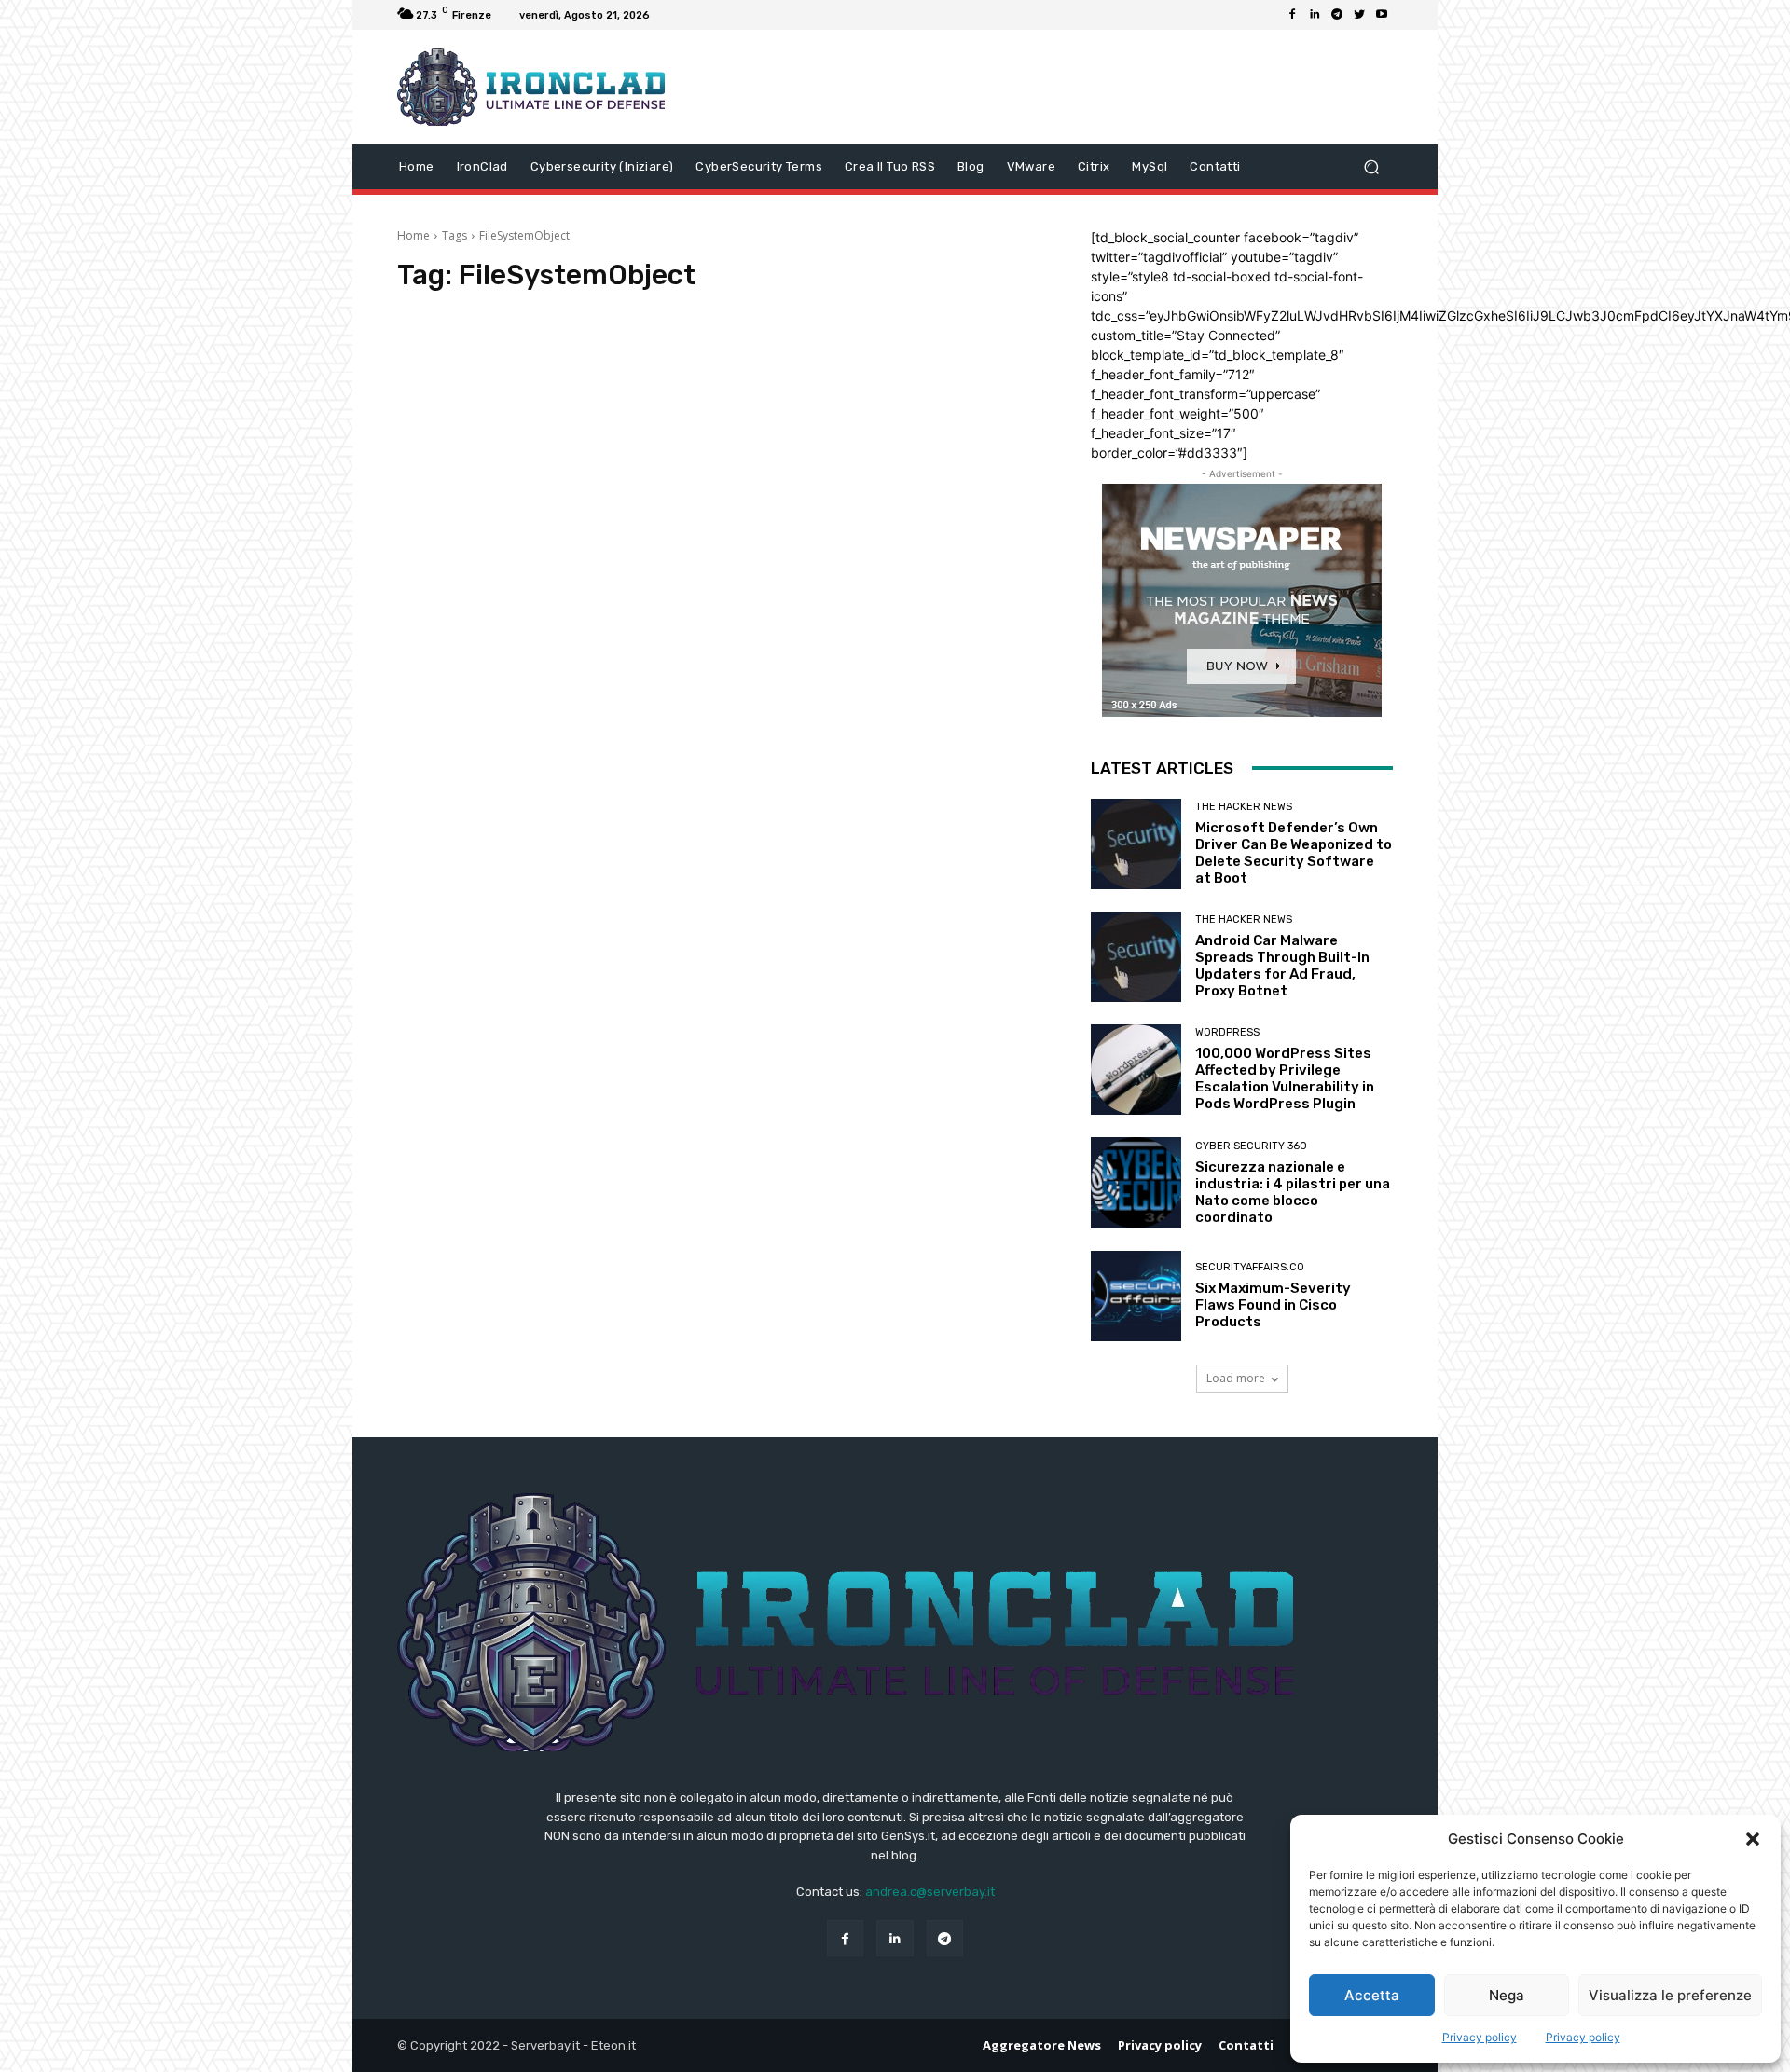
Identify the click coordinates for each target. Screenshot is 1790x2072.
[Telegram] (1337, 15)
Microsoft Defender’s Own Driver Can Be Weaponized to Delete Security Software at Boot (1294, 853)
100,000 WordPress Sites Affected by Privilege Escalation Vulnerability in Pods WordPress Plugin (1285, 1078)
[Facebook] (1292, 15)
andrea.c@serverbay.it (930, 1892)
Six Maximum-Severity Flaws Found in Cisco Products (1273, 1305)
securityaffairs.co (1250, 1267)
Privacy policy (1480, 2037)
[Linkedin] (1315, 15)
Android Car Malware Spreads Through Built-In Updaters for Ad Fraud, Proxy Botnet (1282, 966)
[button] (1753, 1839)
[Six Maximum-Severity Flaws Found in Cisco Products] (1136, 1296)
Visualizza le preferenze (1670, 1995)
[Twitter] (1359, 15)
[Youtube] (1382, 15)
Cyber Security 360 (1251, 1146)
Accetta (1372, 1995)
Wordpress (1227, 1032)
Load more (1236, 1378)
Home (413, 235)
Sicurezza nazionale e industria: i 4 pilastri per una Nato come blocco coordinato (1293, 1192)
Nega (1507, 1995)
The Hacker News (1244, 807)
